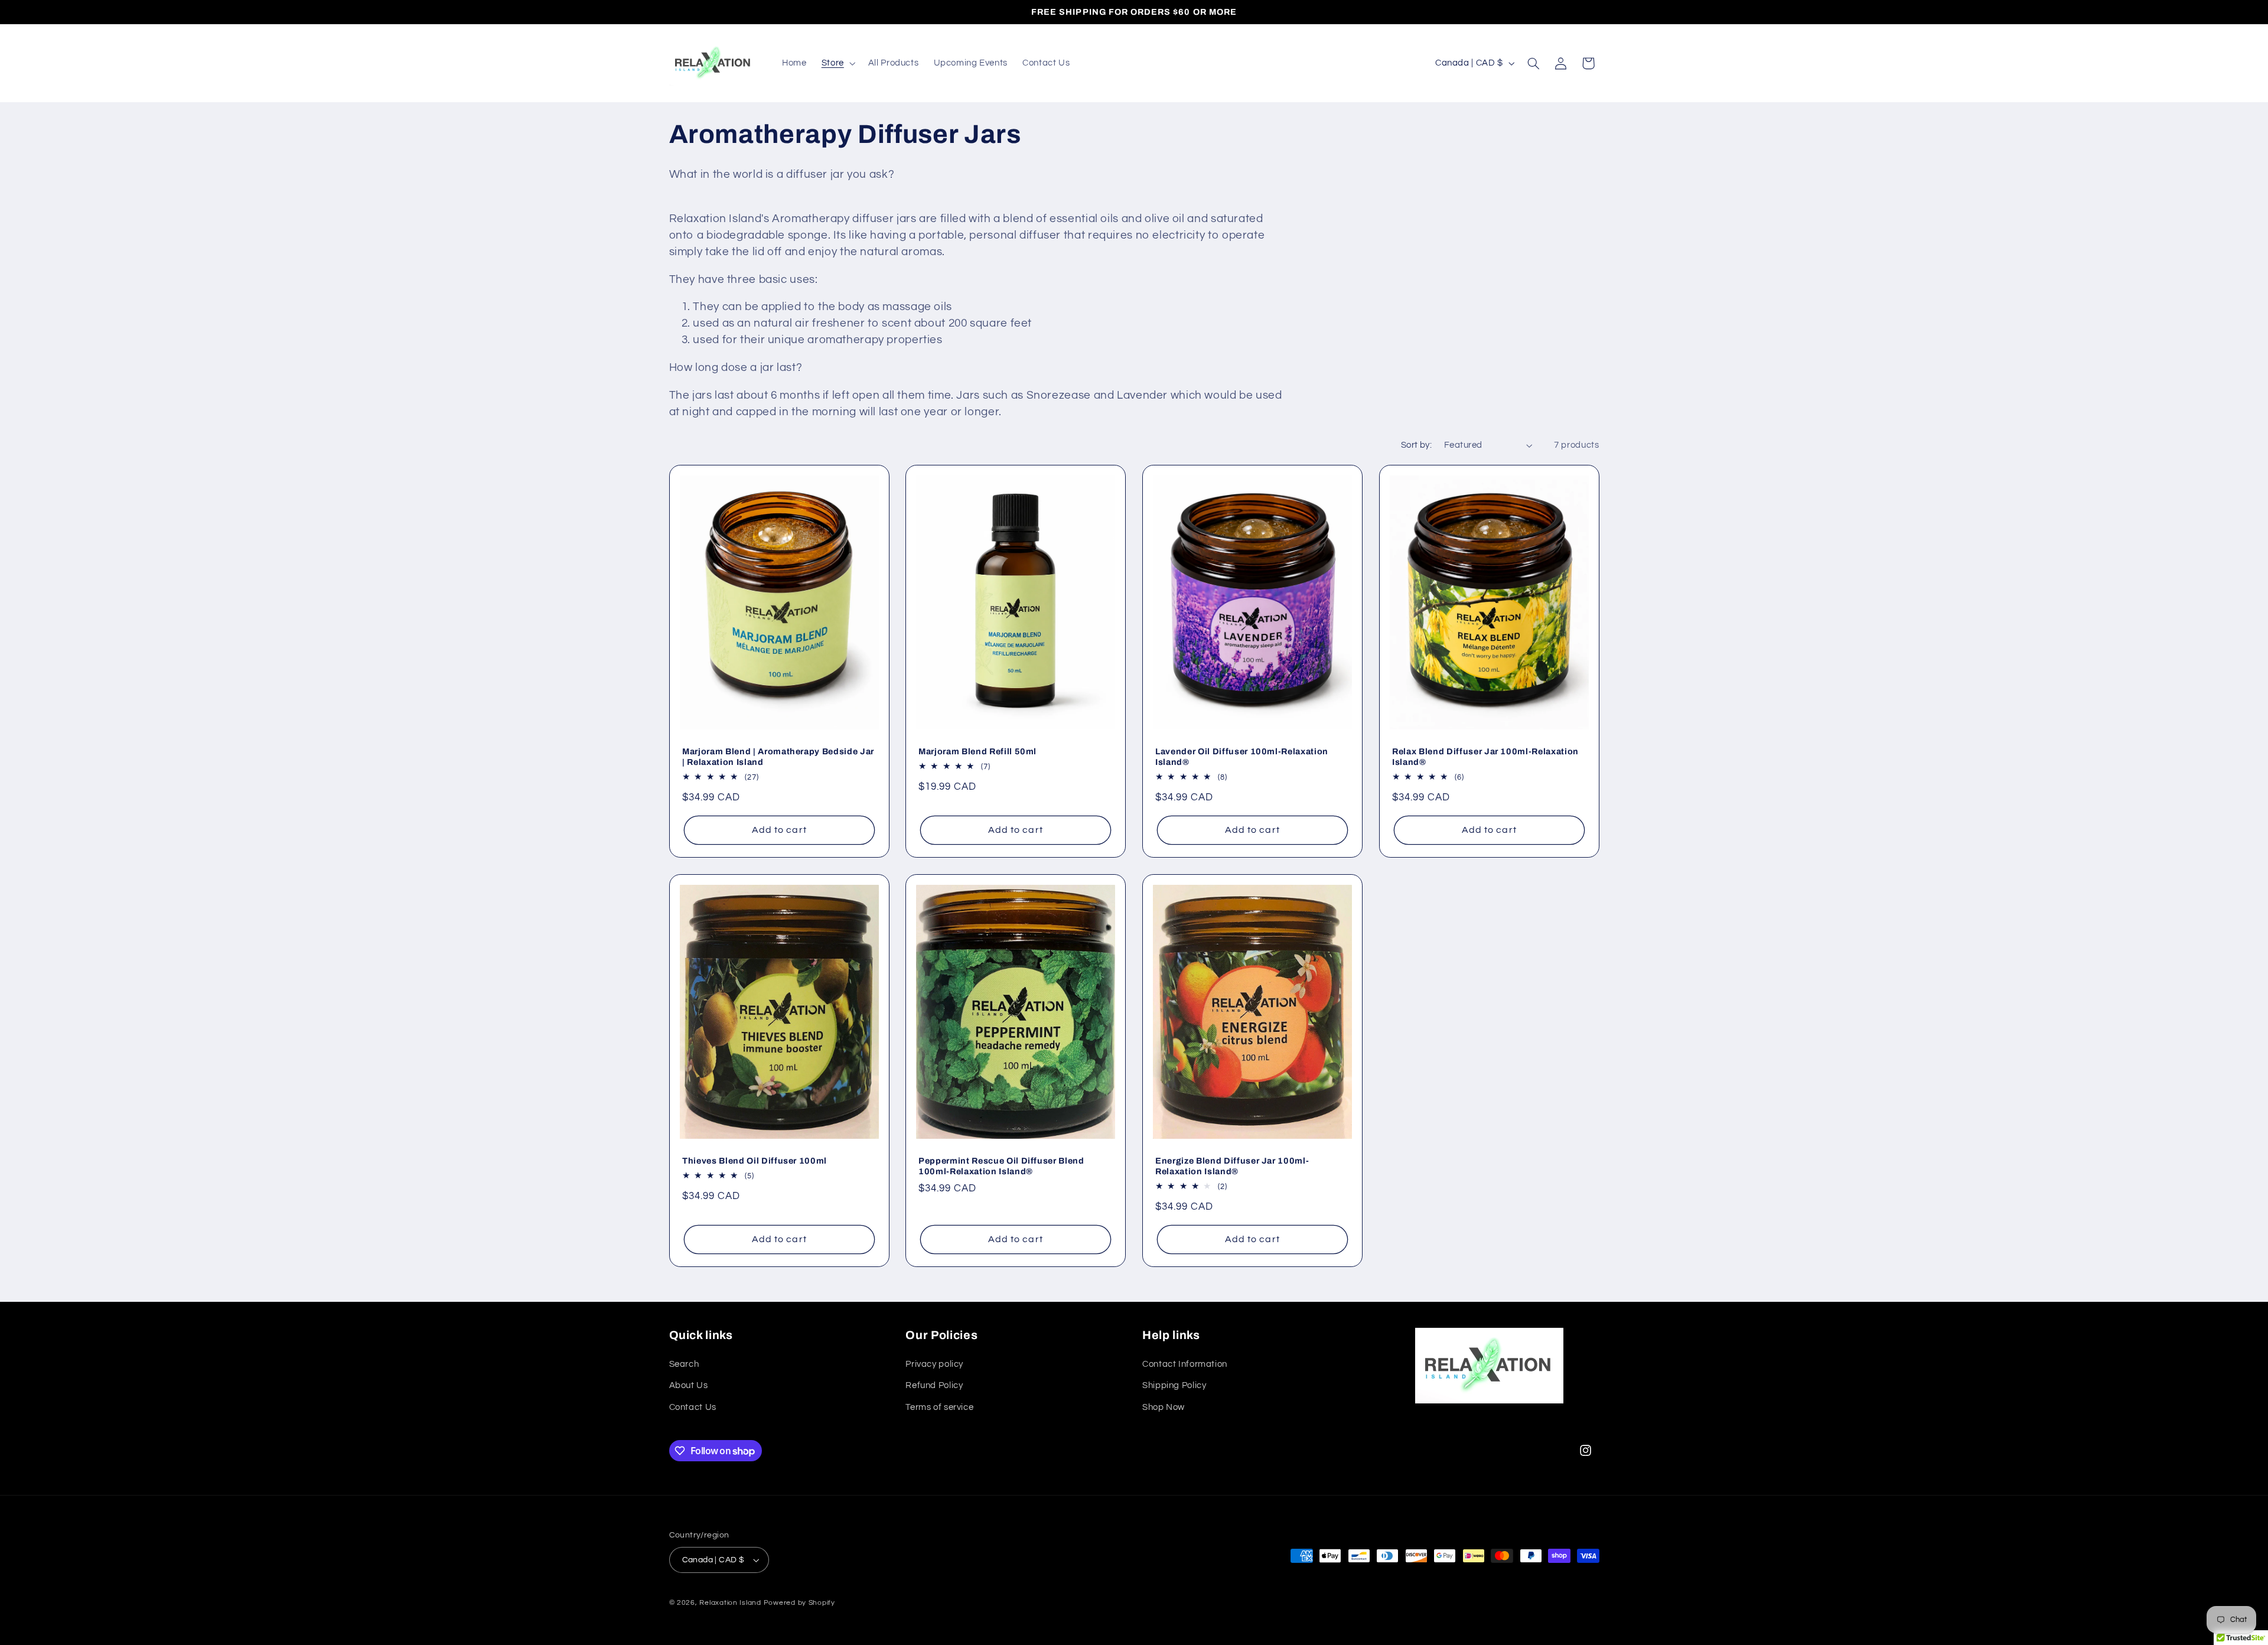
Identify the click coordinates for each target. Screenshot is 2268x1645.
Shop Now (1164, 1407)
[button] (837, 63)
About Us (689, 1385)
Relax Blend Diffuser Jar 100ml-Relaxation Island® (1485, 757)
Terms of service (939, 1407)
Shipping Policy (1174, 1385)
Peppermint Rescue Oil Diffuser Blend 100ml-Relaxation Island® (1001, 1166)
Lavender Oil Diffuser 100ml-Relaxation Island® (1242, 757)
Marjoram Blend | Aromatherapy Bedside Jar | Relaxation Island (778, 757)
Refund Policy (934, 1385)
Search (684, 1364)
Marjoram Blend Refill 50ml (977, 751)
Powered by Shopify (799, 1603)
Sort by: (1416, 445)
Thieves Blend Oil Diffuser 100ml (755, 1161)
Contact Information (1185, 1364)
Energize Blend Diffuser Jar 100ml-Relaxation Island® (1232, 1166)
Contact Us (693, 1407)
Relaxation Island (730, 1603)
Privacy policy (934, 1364)
